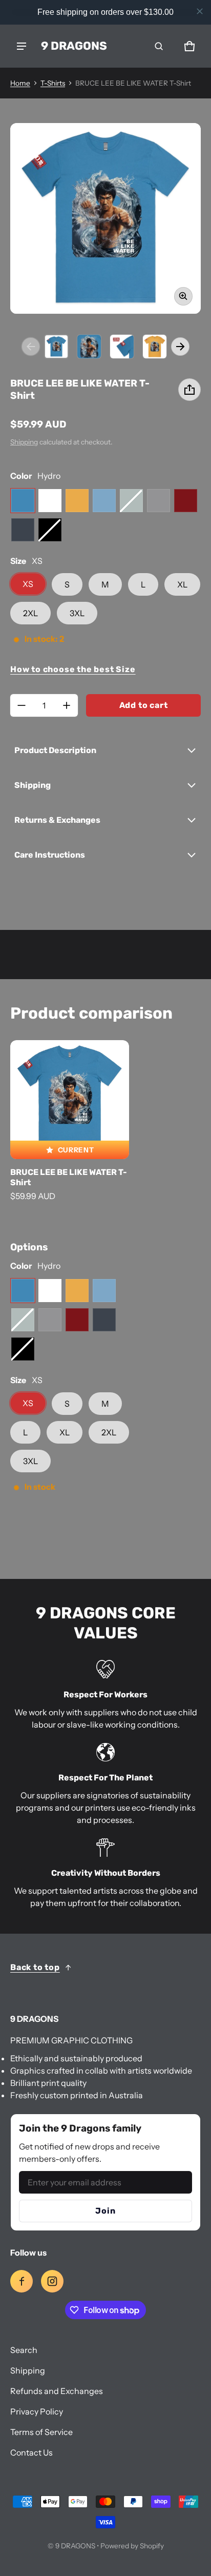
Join (105, 2211)
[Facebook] (22, 2281)
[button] (159, 46)
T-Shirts (53, 83)
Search (24, 2350)
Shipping (24, 442)
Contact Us (31, 2452)
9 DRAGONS (75, 2546)
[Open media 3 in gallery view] (89, 347)
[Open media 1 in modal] (105, 218)
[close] (200, 11)
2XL (30, 613)
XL (182, 584)
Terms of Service (41, 2432)
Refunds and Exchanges (57, 2391)
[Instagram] (52, 2281)
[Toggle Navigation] (22, 46)
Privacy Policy (37, 2411)
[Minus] (22, 705)
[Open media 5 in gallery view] (155, 347)
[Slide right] (180, 347)
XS (28, 584)
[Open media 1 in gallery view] (56, 347)
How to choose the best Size (73, 669)
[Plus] (67, 705)
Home (20, 83)
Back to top (35, 1967)
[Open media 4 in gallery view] (122, 347)
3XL (77, 613)
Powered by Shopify (132, 2546)
